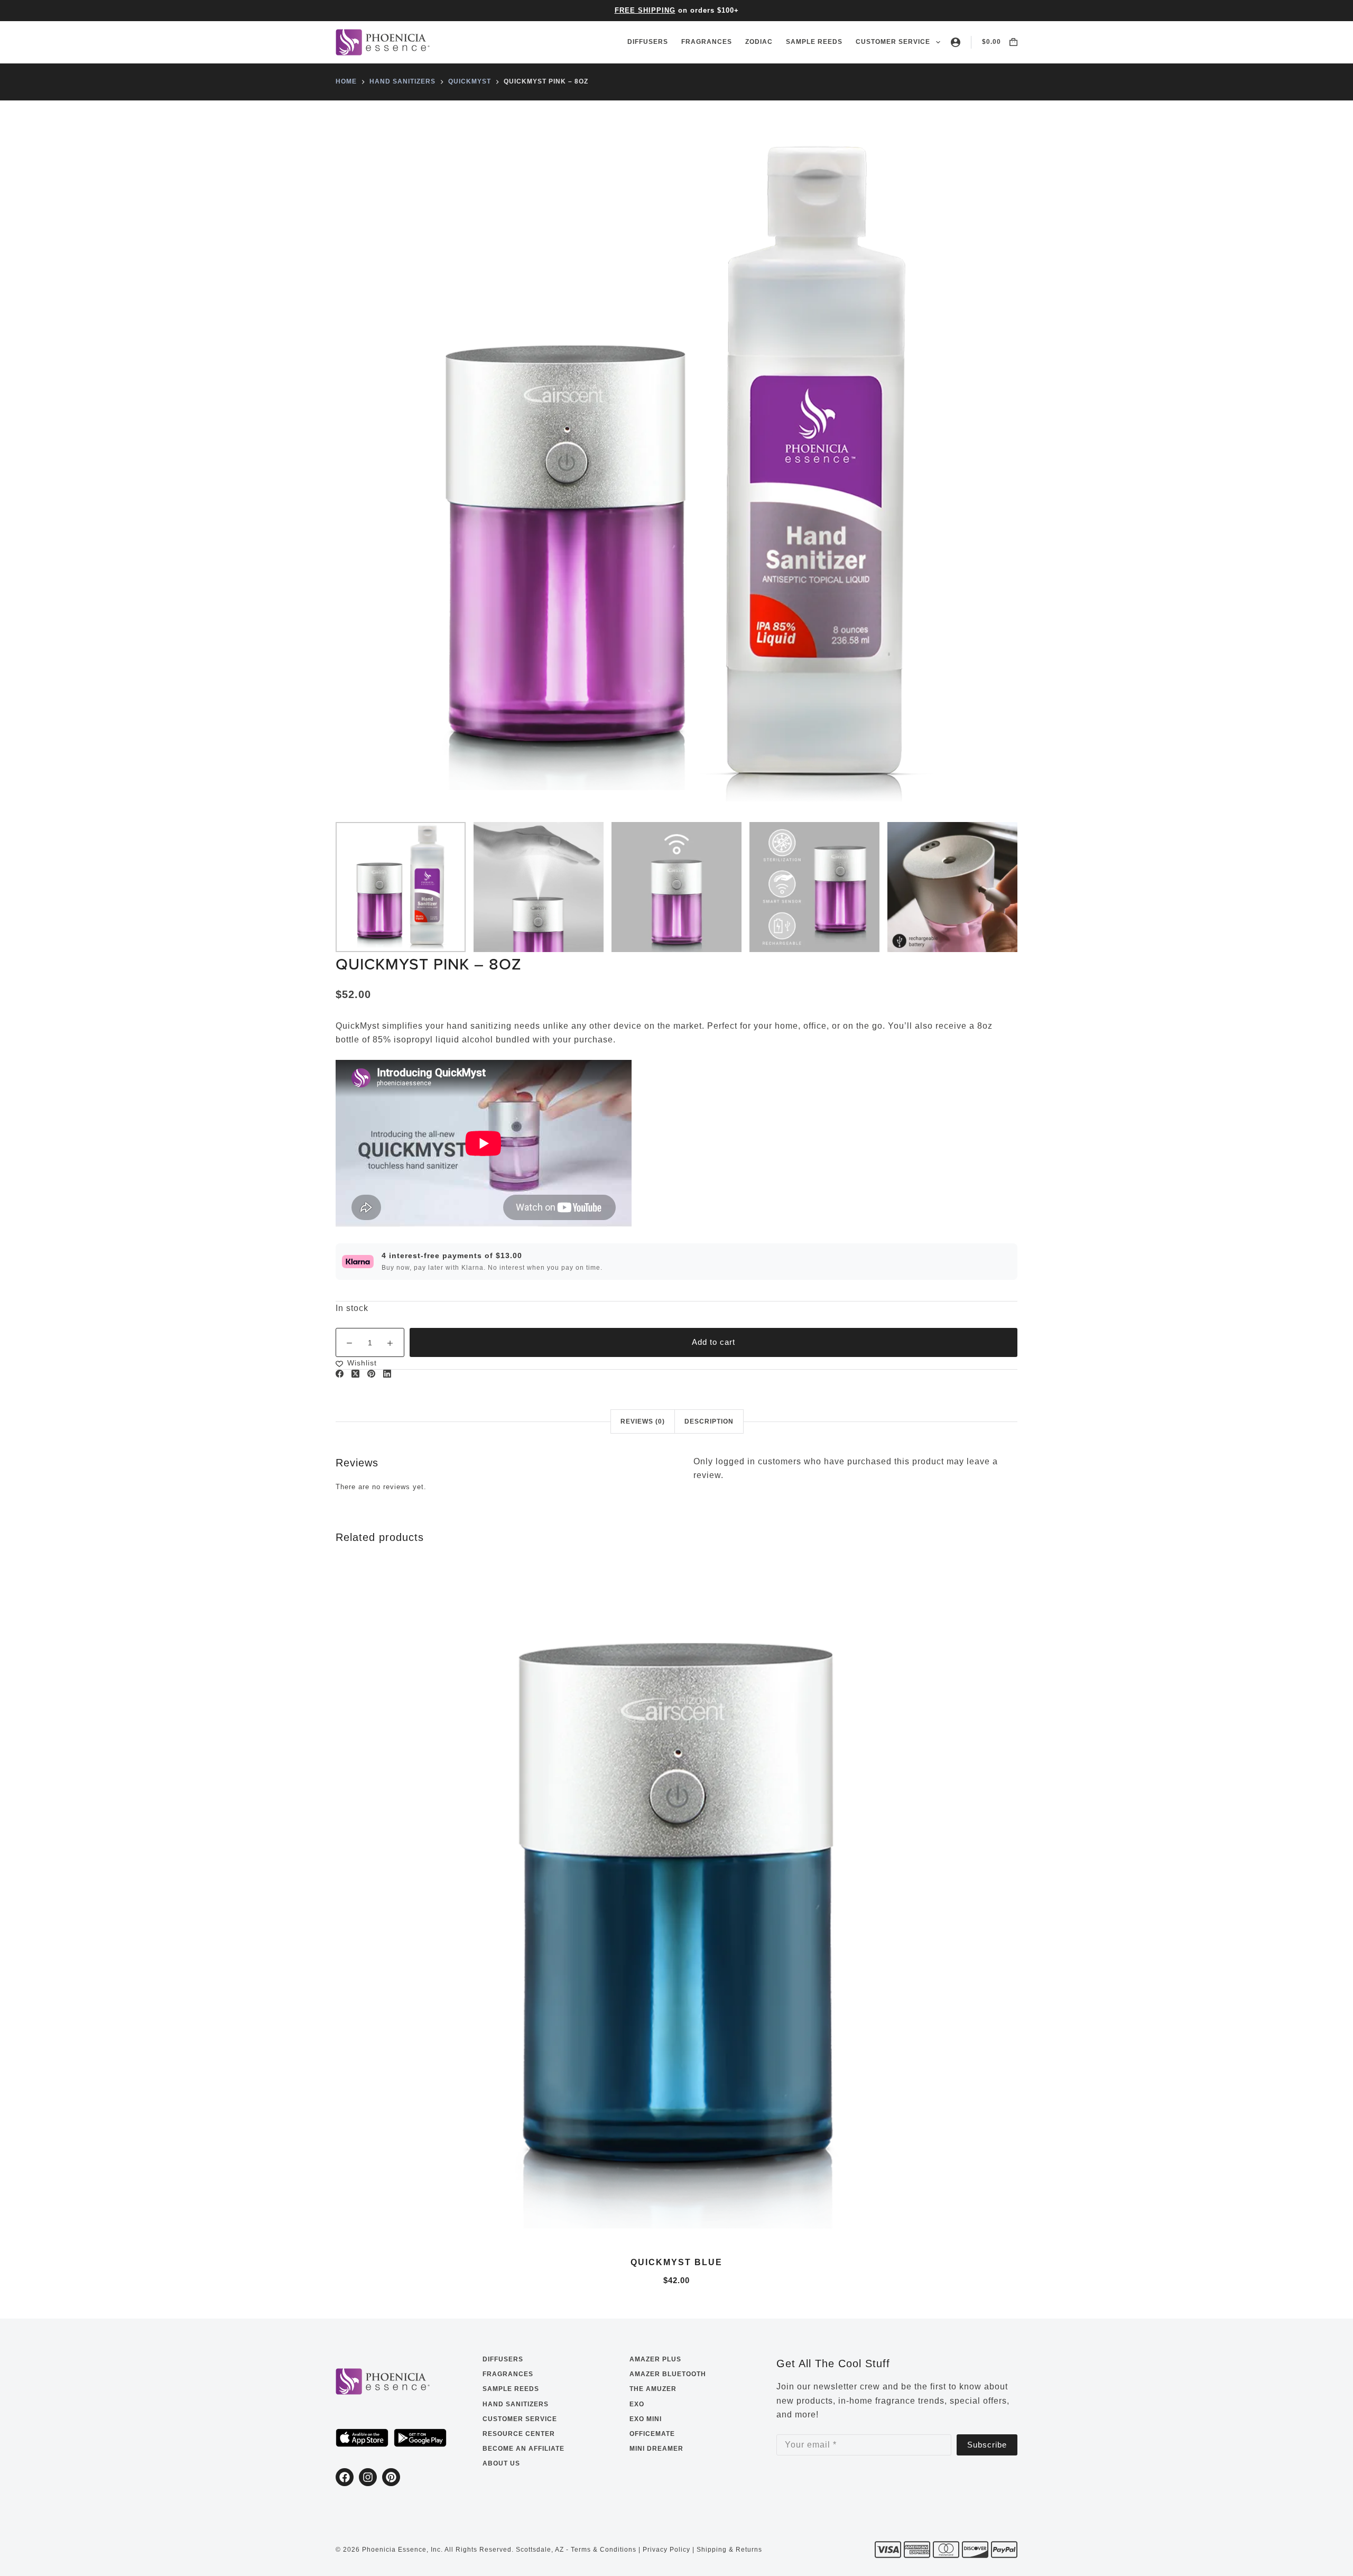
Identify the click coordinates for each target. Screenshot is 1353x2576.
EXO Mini (646, 2419)
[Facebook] (340, 1374)
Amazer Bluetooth (668, 2374)
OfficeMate (652, 2434)
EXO (637, 2404)
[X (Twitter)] (355, 1374)
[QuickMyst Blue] (676, 1902)
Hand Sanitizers (516, 2404)
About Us (501, 2463)
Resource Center (519, 2434)
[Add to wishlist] (676, 2230)
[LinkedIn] (387, 1374)
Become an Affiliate (523, 2449)
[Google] (420, 2438)
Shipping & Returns (729, 2550)
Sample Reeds (814, 42)
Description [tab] (709, 1421)
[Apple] (362, 2438)
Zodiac (759, 42)
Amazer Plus (655, 2359)
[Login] (956, 42)
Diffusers (648, 42)
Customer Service (893, 42)
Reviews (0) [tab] (643, 1421)
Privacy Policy (666, 2550)
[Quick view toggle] (898, 2230)
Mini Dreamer (656, 2449)
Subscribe (987, 2445)
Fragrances (707, 42)
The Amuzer (653, 2389)
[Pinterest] (371, 1374)
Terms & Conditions (604, 2550)
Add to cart (713, 1342)
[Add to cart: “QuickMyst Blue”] (455, 2230)
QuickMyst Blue (676, 2262)
